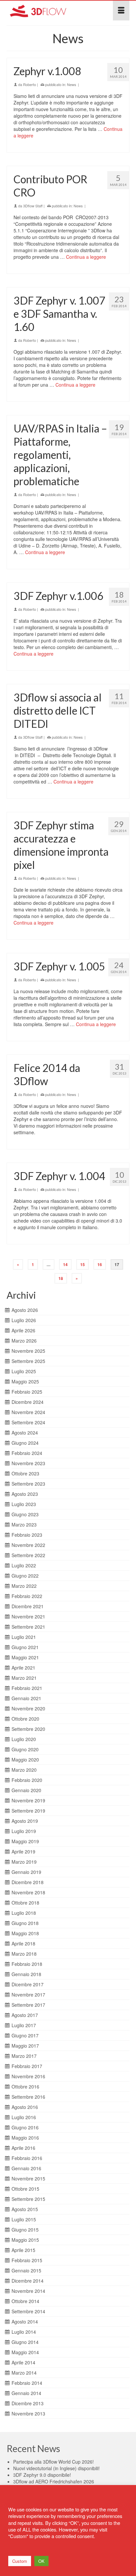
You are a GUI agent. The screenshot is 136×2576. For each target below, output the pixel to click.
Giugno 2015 (25, 2230)
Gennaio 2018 (26, 1974)
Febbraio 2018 (27, 1964)
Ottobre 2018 (25, 1903)
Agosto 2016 (25, 2107)
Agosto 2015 (25, 2209)
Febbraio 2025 (27, 1392)
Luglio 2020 (24, 1739)
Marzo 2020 (24, 1770)
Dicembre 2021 (28, 1606)
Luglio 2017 (24, 2025)
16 (100, 1264)
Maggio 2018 (25, 1933)
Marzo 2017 (24, 2056)
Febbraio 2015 (27, 2260)
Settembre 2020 (28, 1729)
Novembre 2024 (28, 1412)
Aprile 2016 (23, 2148)
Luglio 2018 (24, 1913)
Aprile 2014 (23, 2362)
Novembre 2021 (28, 1616)
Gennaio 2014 (26, 2393)
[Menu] (121, 11)
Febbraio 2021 (27, 1688)
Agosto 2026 (25, 1310)
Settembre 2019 (28, 1811)
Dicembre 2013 (28, 2403)
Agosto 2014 (25, 2322)
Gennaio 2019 (26, 1872)
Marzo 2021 (24, 1678)
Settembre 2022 (28, 1555)
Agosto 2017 (25, 2015)
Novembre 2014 (28, 2291)
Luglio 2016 (24, 2117)
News (72, 84)
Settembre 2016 (28, 2097)
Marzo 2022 (24, 1586)
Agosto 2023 (25, 1494)
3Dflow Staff (33, 206)
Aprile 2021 (23, 1668)
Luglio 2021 (24, 1637)
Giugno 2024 (25, 1443)
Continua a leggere (86, 257)
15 (83, 1264)
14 (65, 1264)
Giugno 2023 (25, 1514)
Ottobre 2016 (25, 2087)
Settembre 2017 (28, 2005)
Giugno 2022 (25, 1576)
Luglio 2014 (24, 2332)
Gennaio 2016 (26, 2168)
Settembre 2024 (28, 1422)
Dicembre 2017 (28, 1984)
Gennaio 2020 (26, 1790)
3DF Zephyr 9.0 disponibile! (42, 2475)
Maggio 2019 (25, 1841)
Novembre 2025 (28, 1351)
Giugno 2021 (25, 1647)
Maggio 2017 (25, 2046)
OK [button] (41, 2561)
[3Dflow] (51, 11)
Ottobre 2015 (25, 2189)
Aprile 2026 (23, 1330)
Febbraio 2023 (27, 1535)
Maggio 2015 (25, 2240)
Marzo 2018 (24, 1954)
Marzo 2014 (24, 2373)
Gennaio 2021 (26, 1698)
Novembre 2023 (28, 1463)
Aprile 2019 (23, 1851)
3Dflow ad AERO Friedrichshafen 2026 (54, 2481)
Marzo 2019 (24, 1862)
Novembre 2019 (28, 1800)
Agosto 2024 (25, 1433)
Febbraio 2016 (27, 2158)
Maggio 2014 (25, 2352)
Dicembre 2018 (28, 1882)
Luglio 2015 (24, 2219)
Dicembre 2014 (28, 2281)
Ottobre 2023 (25, 1473)
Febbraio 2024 (27, 1453)
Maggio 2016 (25, 2138)
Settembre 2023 (28, 1484)
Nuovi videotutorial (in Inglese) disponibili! (56, 2468)
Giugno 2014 (25, 2342)
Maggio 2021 (25, 1657)
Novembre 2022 (28, 1545)
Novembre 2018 (28, 1892)
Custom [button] (20, 2561)
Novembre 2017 (28, 1995)
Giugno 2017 (25, 2035)
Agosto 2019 (25, 1821)
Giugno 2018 (25, 1923)
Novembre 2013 (28, 2413)
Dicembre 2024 (28, 1402)
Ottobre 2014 (25, 2301)
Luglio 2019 (24, 1831)
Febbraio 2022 (27, 1596)
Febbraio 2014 (27, 2383)
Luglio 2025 (24, 1371)
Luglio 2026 (24, 1320)
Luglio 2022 (24, 1565)
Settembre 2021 (28, 1627)
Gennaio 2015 (26, 2270)
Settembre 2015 (28, 2199)
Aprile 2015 (23, 2250)
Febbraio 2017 (27, 2066)
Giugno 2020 (25, 1749)
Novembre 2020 (28, 1708)
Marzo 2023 (24, 1525)
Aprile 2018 (23, 1943)
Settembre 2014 (28, 2311)
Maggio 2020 (25, 1760)
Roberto (30, 84)
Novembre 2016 (28, 2076)
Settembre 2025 (28, 1361)
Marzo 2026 (24, 1341)
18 (61, 1278)
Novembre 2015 (28, 2178)
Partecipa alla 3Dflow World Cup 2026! (53, 2462)
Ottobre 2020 (25, 1719)
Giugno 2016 (25, 2127)
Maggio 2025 (25, 1381)
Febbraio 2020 (27, 1780)
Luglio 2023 (24, 1504)
